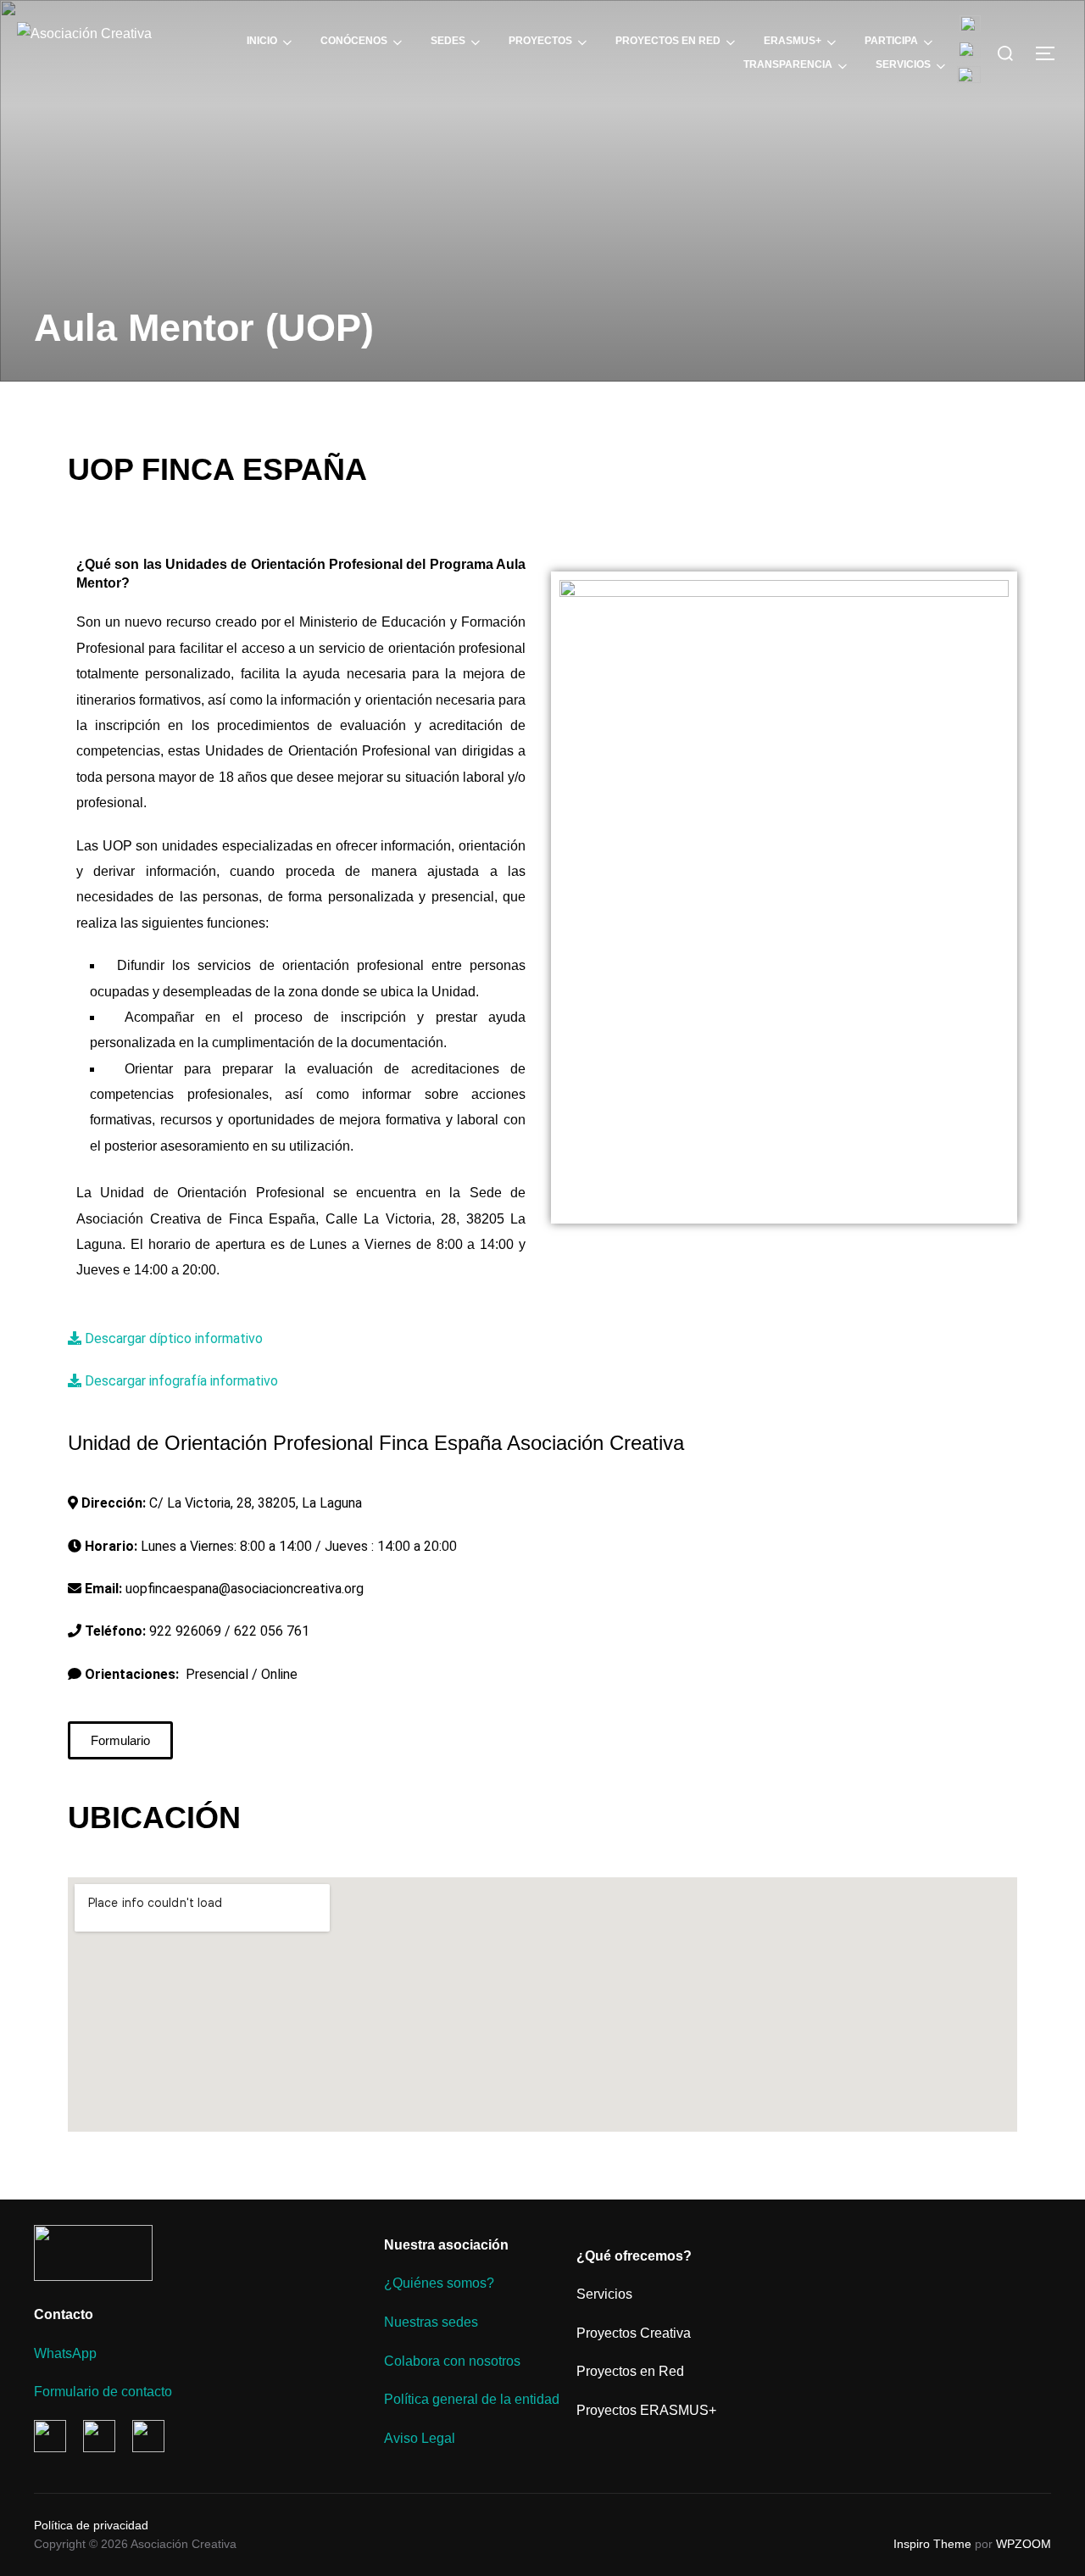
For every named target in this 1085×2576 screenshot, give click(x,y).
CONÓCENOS (354, 41)
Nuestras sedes (431, 2322)
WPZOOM (1024, 2544)
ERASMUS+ (793, 41)
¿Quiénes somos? (439, 2283)
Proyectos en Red (630, 2371)
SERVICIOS (903, 64)
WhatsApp (65, 2353)
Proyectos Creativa (634, 2333)
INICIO (262, 41)
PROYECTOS (540, 41)
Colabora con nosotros (452, 2361)
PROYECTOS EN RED (668, 41)
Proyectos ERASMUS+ (646, 2410)
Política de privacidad (91, 2525)
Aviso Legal (420, 2438)
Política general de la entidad (472, 2399)
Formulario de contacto (103, 2392)
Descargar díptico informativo (174, 1338)
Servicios (604, 2294)
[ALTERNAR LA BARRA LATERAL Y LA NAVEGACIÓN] (1051, 53)
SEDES (448, 41)
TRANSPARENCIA (788, 64)
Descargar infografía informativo (181, 1381)
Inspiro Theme (932, 2544)
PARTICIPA (891, 41)
